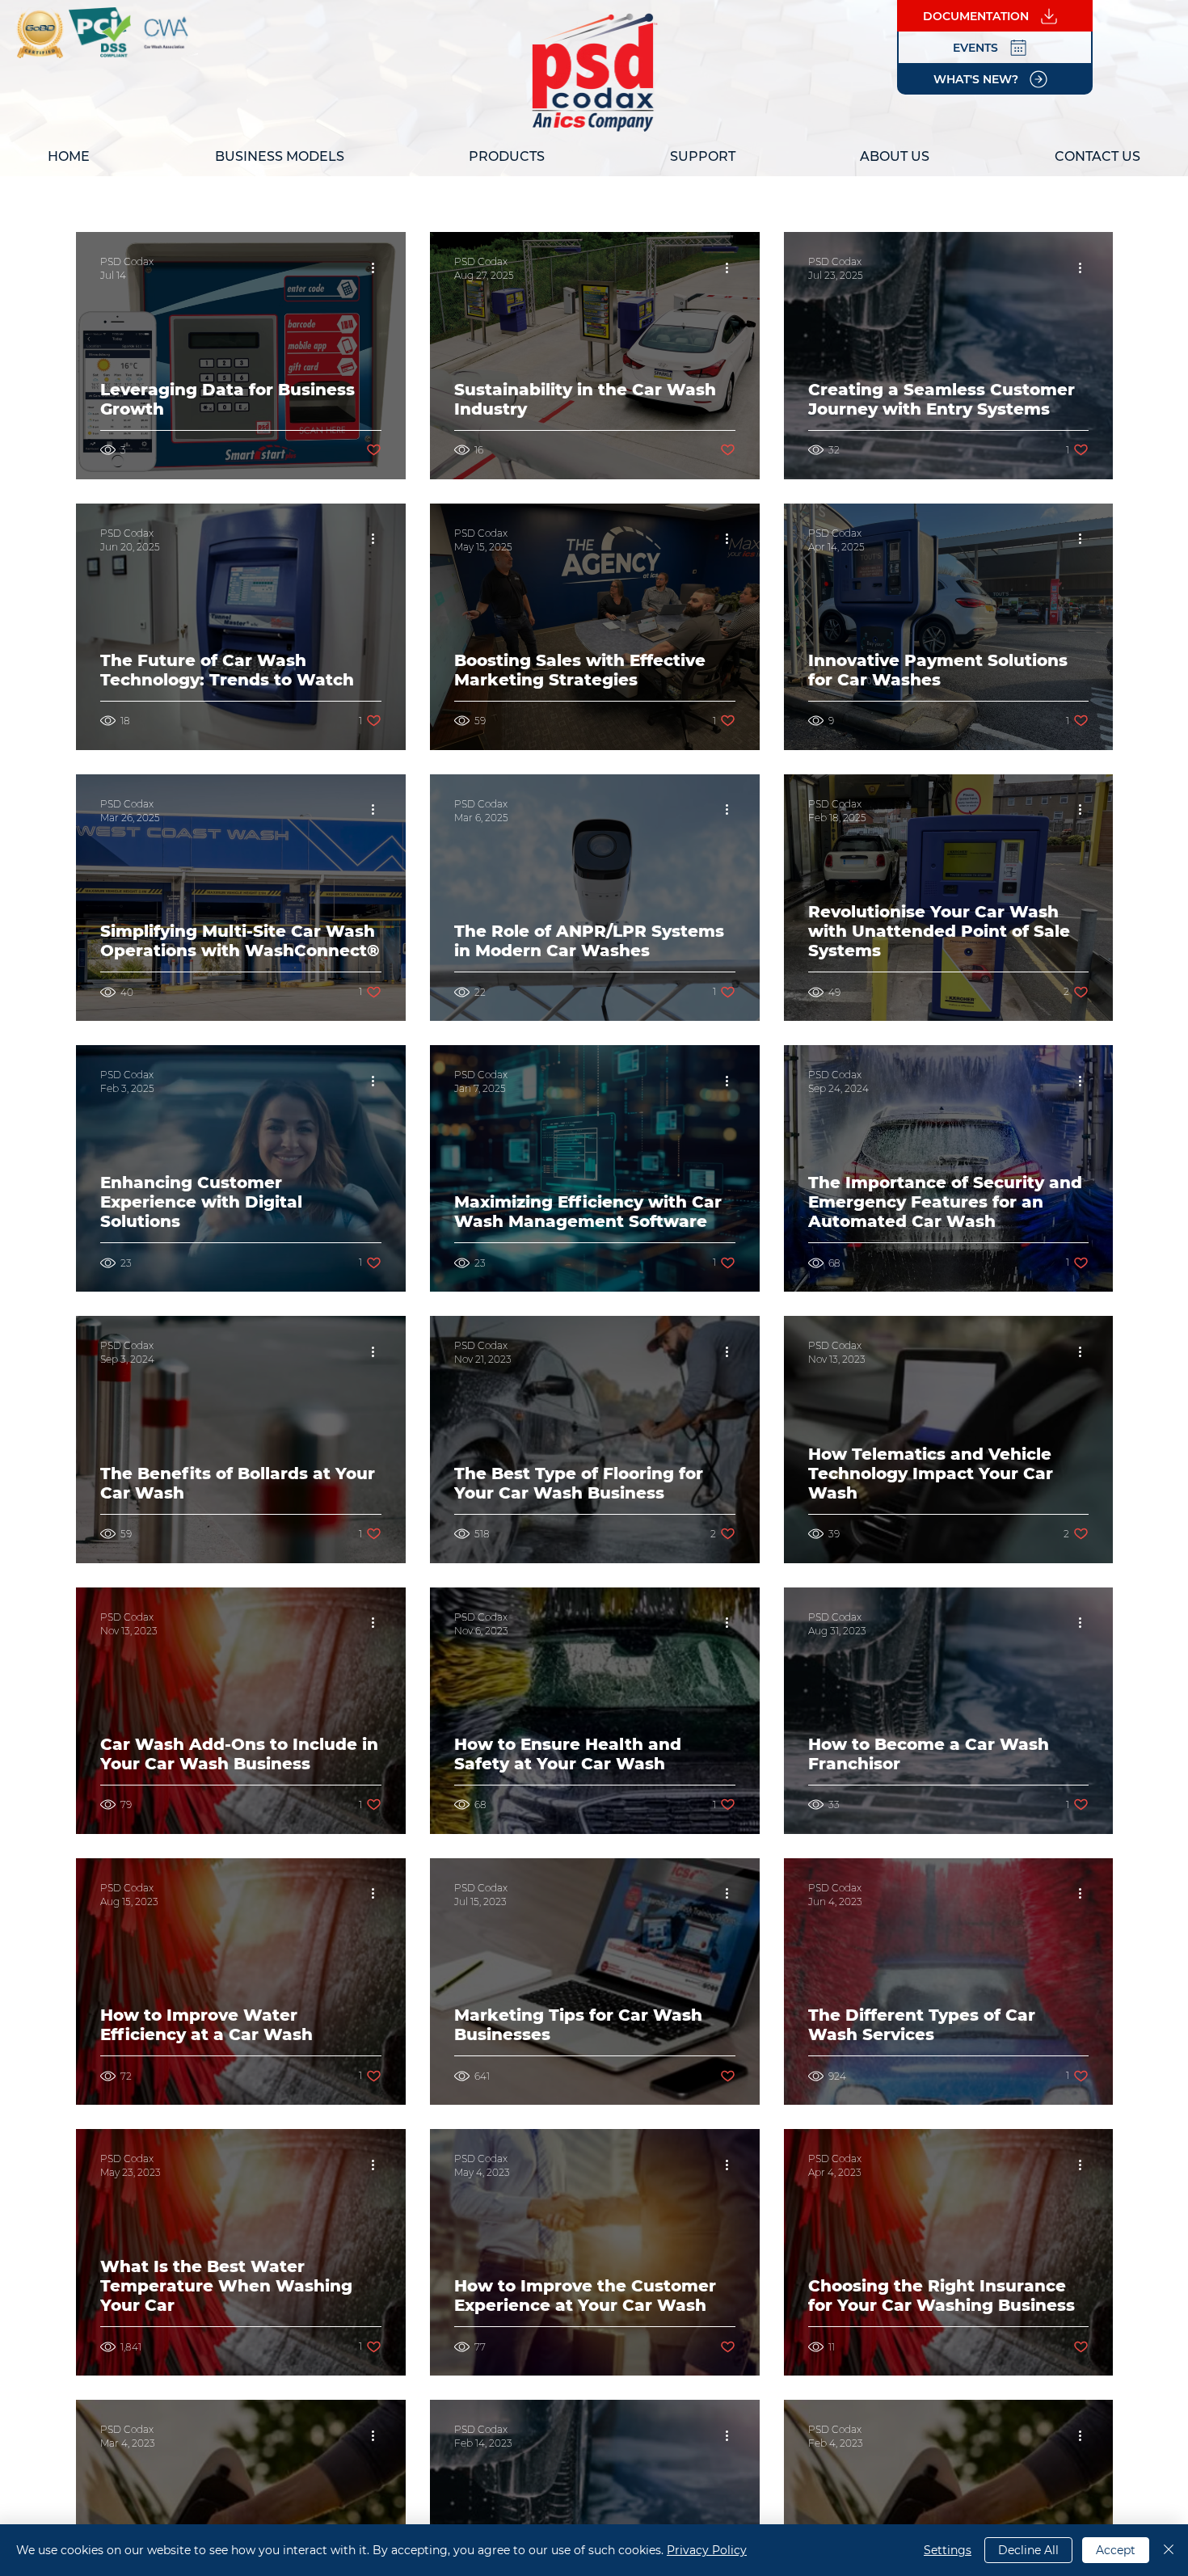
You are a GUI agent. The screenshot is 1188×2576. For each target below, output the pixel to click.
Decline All (1028, 2550)
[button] (279, 156)
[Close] (1169, 2550)
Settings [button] (948, 2550)
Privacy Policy (707, 2550)
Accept (1116, 2550)
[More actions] (379, 268)
